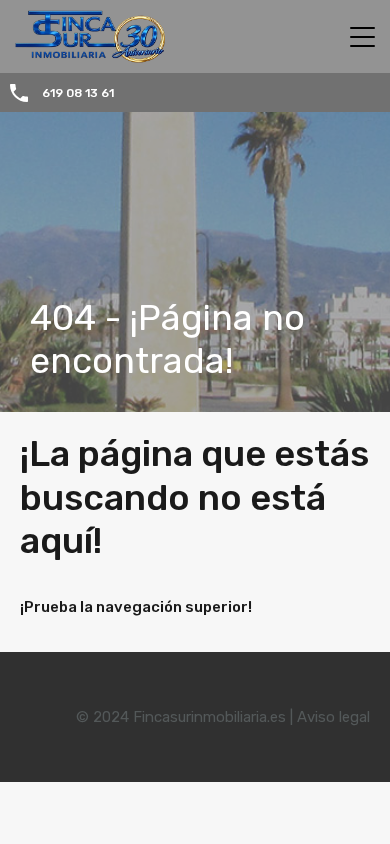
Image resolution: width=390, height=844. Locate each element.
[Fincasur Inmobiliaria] (82, 54)
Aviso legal (333, 717)
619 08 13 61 (78, 93)
